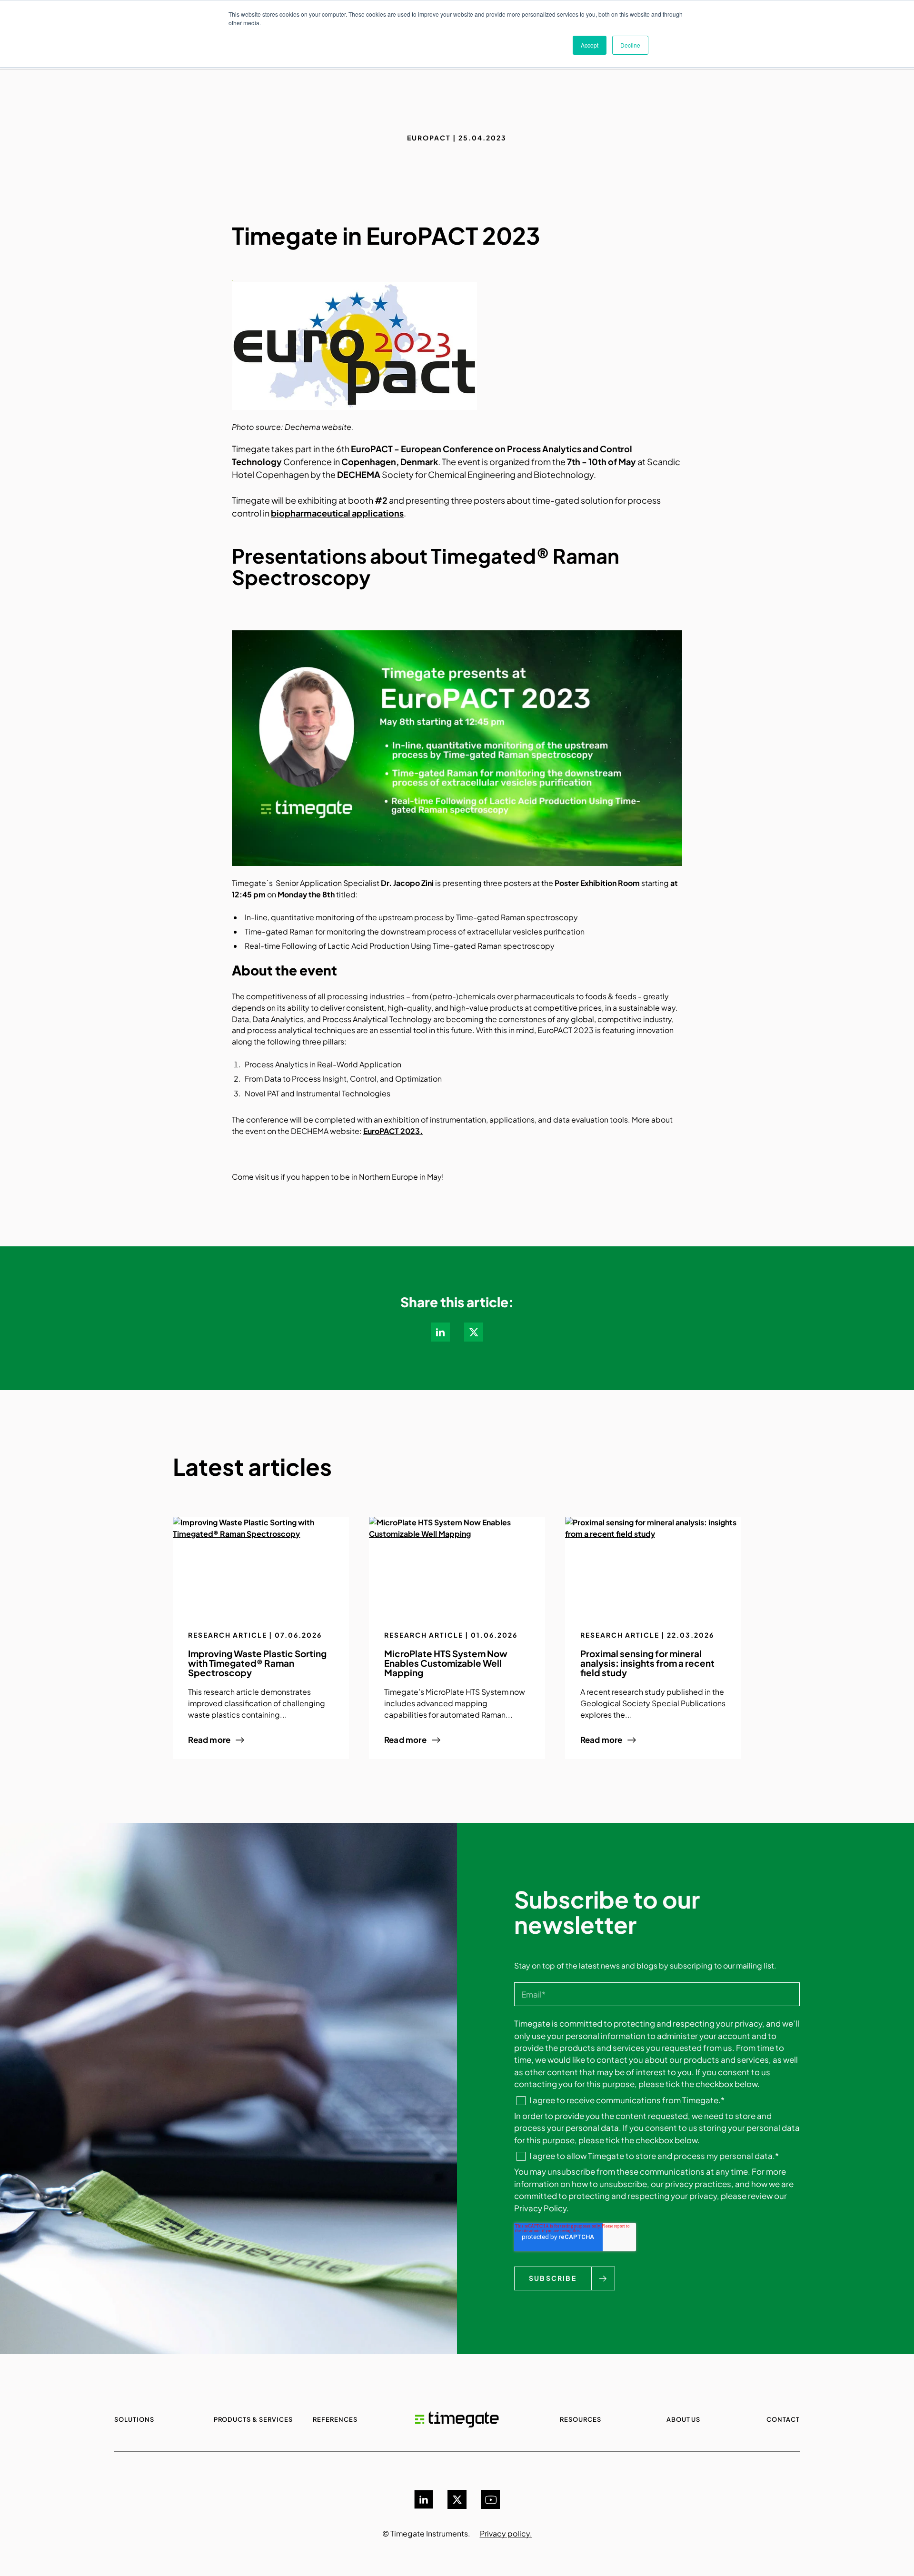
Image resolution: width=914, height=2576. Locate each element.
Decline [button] (630, 45)
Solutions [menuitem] (134, 2419)
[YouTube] (490, 2499)
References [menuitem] (335, 2419)
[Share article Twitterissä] (474, 1332)
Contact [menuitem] (783, 2419)
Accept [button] (590, 45)
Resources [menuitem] (581, 2419)
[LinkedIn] (424, 2499)
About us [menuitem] (684, 2419)
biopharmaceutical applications (337, 513)
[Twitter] (457, 2499)
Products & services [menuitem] (253, 2419)
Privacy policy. (506, 2533)
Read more (209, 1740)
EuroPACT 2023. (393, 1131)
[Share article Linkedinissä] (440, 1332)
